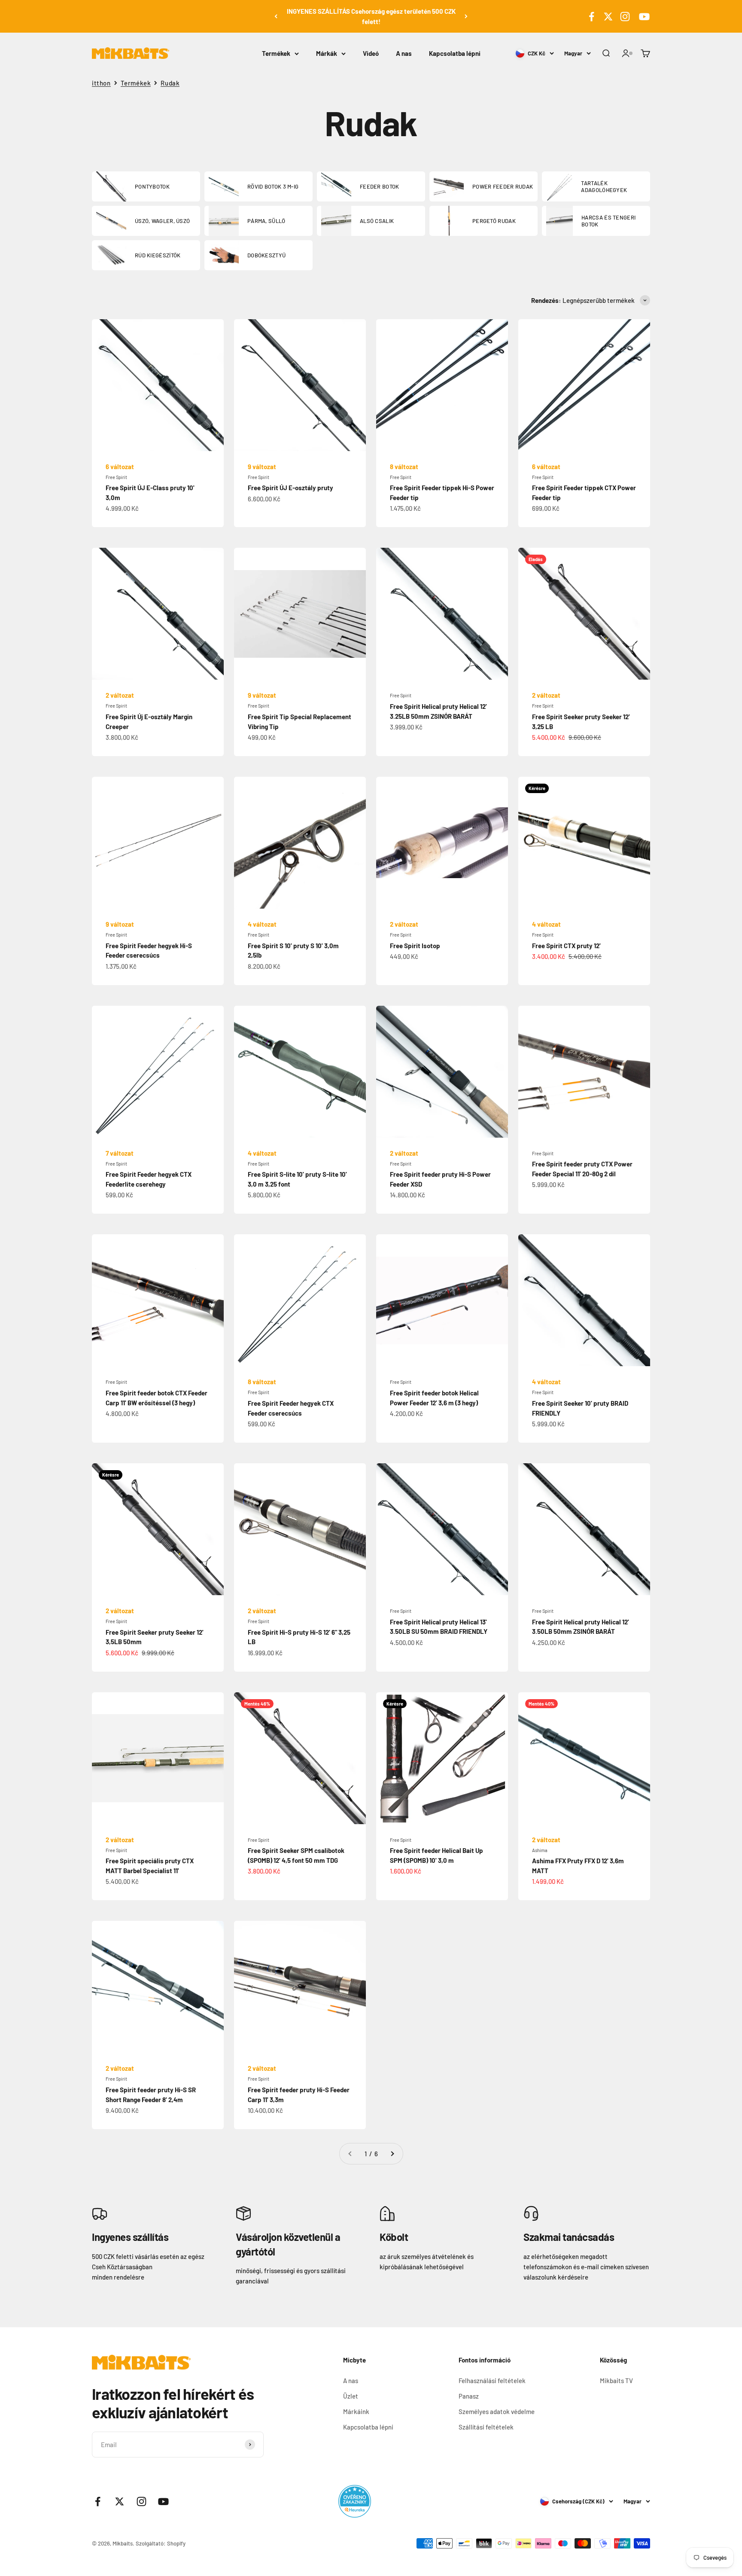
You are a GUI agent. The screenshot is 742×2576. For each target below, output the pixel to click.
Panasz (469, 2396)
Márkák (327, 53)
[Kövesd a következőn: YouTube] (643, 17)
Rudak (170, 83)
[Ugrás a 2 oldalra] (392, 2154)
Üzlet (351, 2396)
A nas (404, 53)
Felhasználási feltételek (492, 2381)
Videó (371, 53)
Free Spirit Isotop (415, 946)
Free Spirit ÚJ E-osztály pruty (290, 488)
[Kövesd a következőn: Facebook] (591, 17)
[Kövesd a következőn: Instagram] (625, 17)
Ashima (540, 1850)
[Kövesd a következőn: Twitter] (608, 17)
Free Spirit (116, 477)
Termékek (276, 53)
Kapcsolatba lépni (455, 53)
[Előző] (276, 16)
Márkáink (356, 2411)
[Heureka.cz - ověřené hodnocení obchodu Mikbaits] (355, 2501)
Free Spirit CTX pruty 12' (566, 946)
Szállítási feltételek (486, 2427)
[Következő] (466, 16)
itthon (101, 83)
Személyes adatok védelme (497, 2411)
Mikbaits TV (616, 2381)
